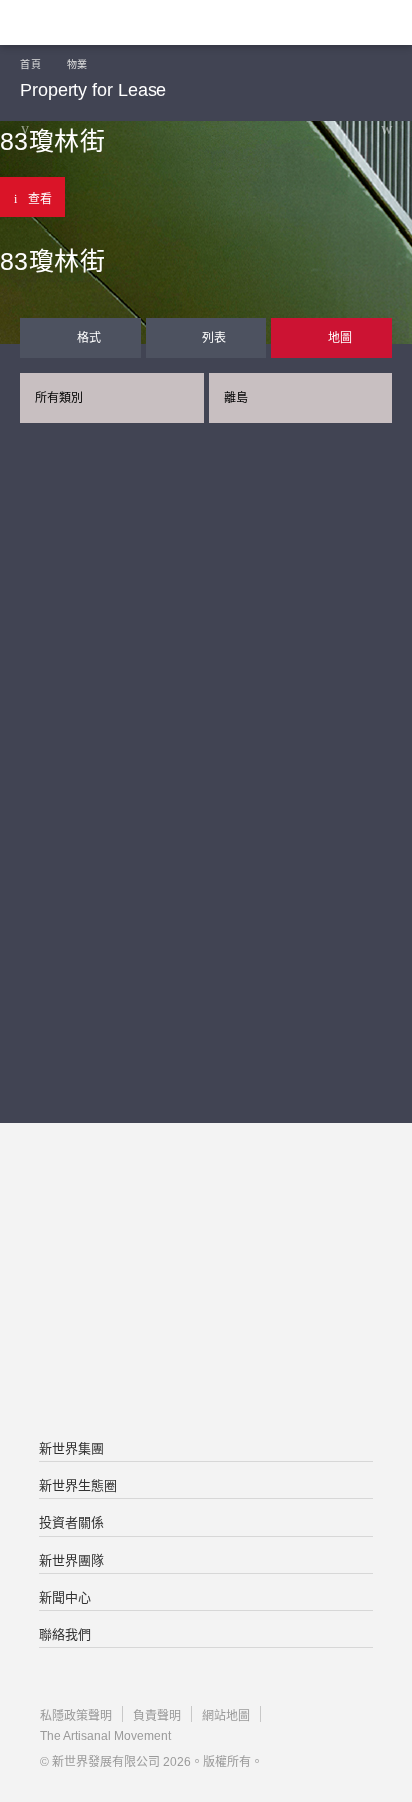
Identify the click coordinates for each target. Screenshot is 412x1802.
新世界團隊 (71, 1560)
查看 (40, 199)
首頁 (30, 64)
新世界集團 (71, 1448)
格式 (89, 338)
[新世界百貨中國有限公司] (205, 1363)
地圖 (340, 338)
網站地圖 (226, 1716)
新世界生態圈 (78, 1485)
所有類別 (59, 398)
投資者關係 (71, 1522)
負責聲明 (157, 1716)
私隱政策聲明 (76, 1716)
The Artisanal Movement (105, 1736)
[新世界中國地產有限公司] (205, 1283)
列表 (214, 338)
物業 (77, 64)
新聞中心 (65, 1597)
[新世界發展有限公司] (205, 1203)
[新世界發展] (115, 22)
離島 (236, 398)
